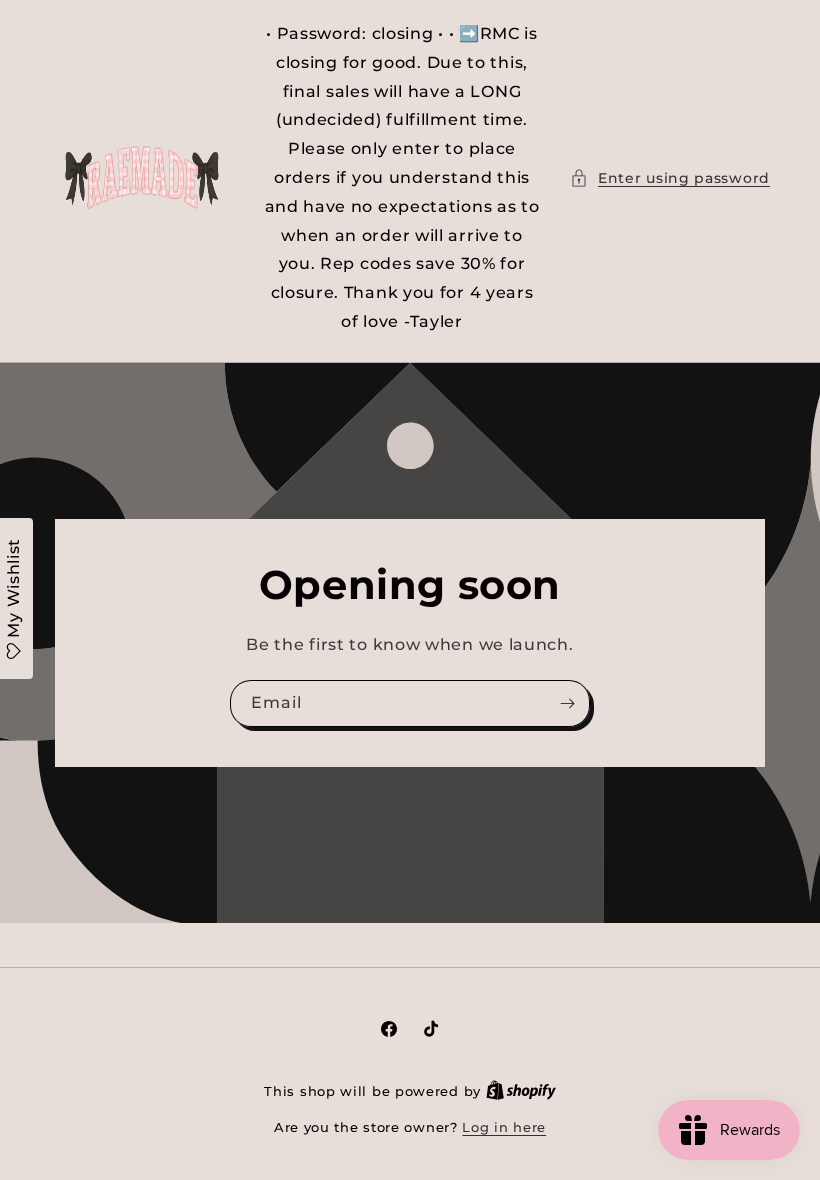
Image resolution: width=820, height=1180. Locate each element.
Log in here (504, 1127)
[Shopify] (521, 1091)
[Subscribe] (567, 703)
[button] (670, 178)
